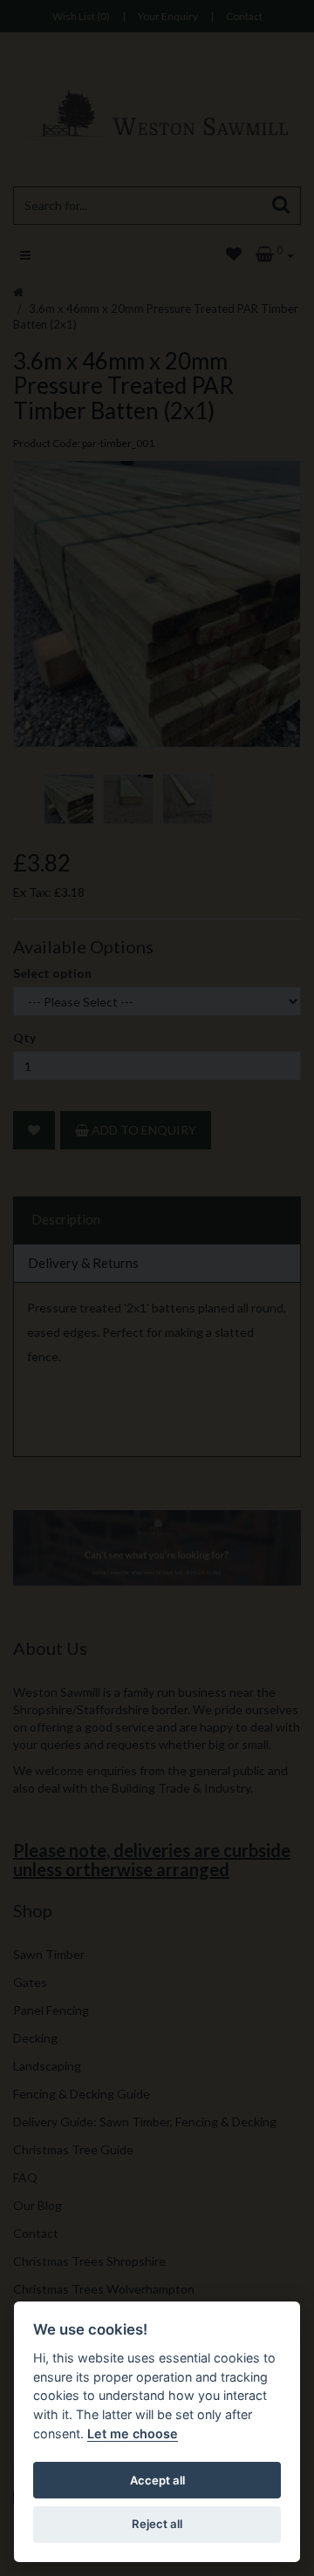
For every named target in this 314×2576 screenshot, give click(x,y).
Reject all (157, 2524)
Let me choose (133, 2434)
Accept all (157, 2480)
